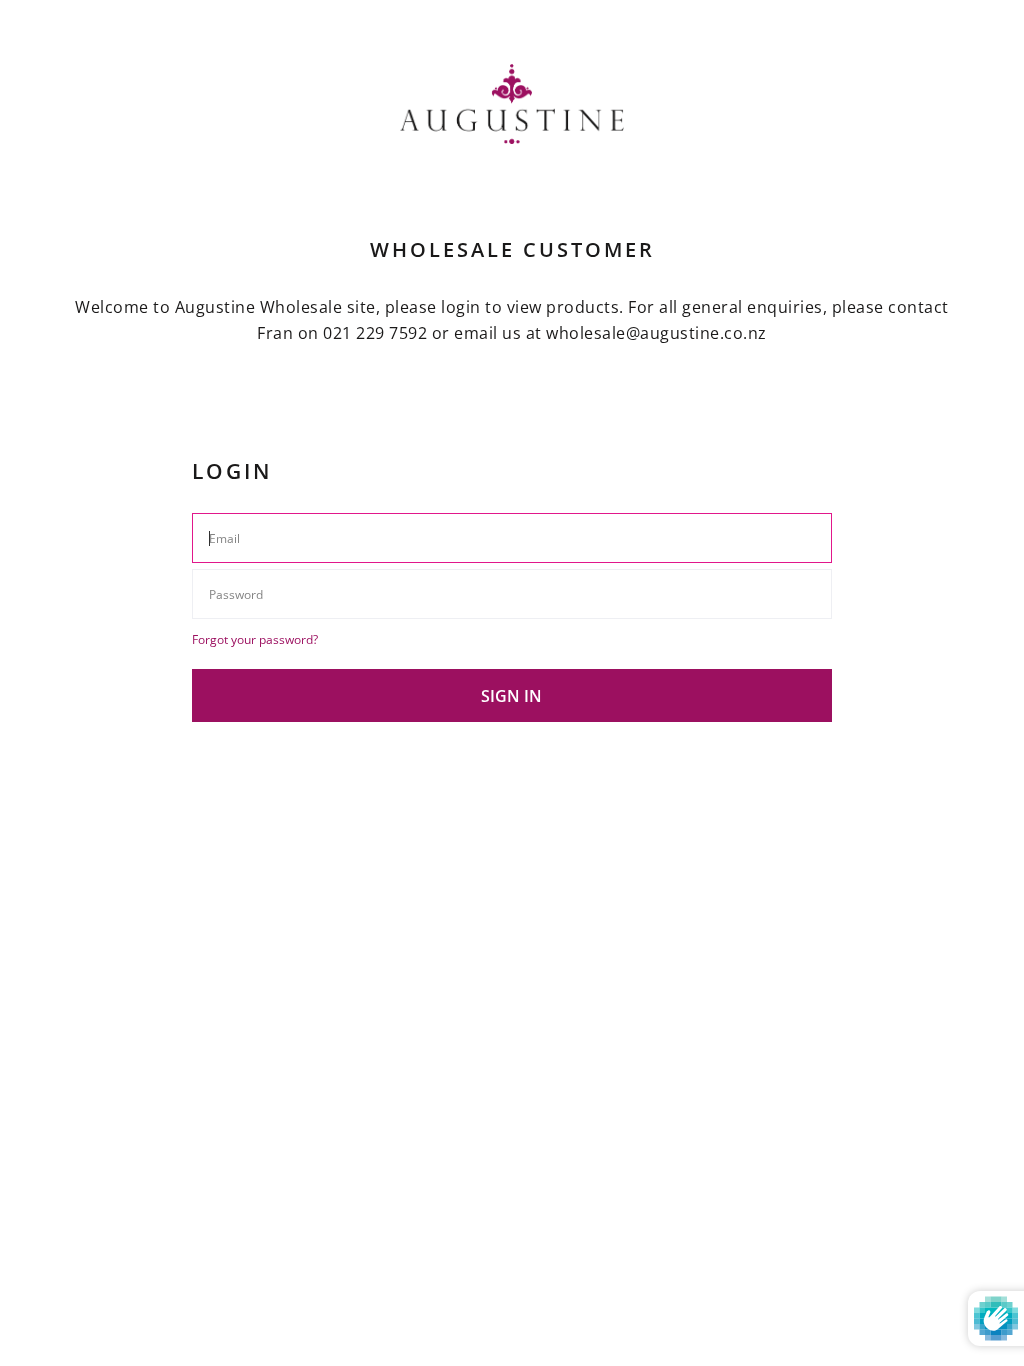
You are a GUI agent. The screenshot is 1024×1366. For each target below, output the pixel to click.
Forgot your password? (255, 639)
